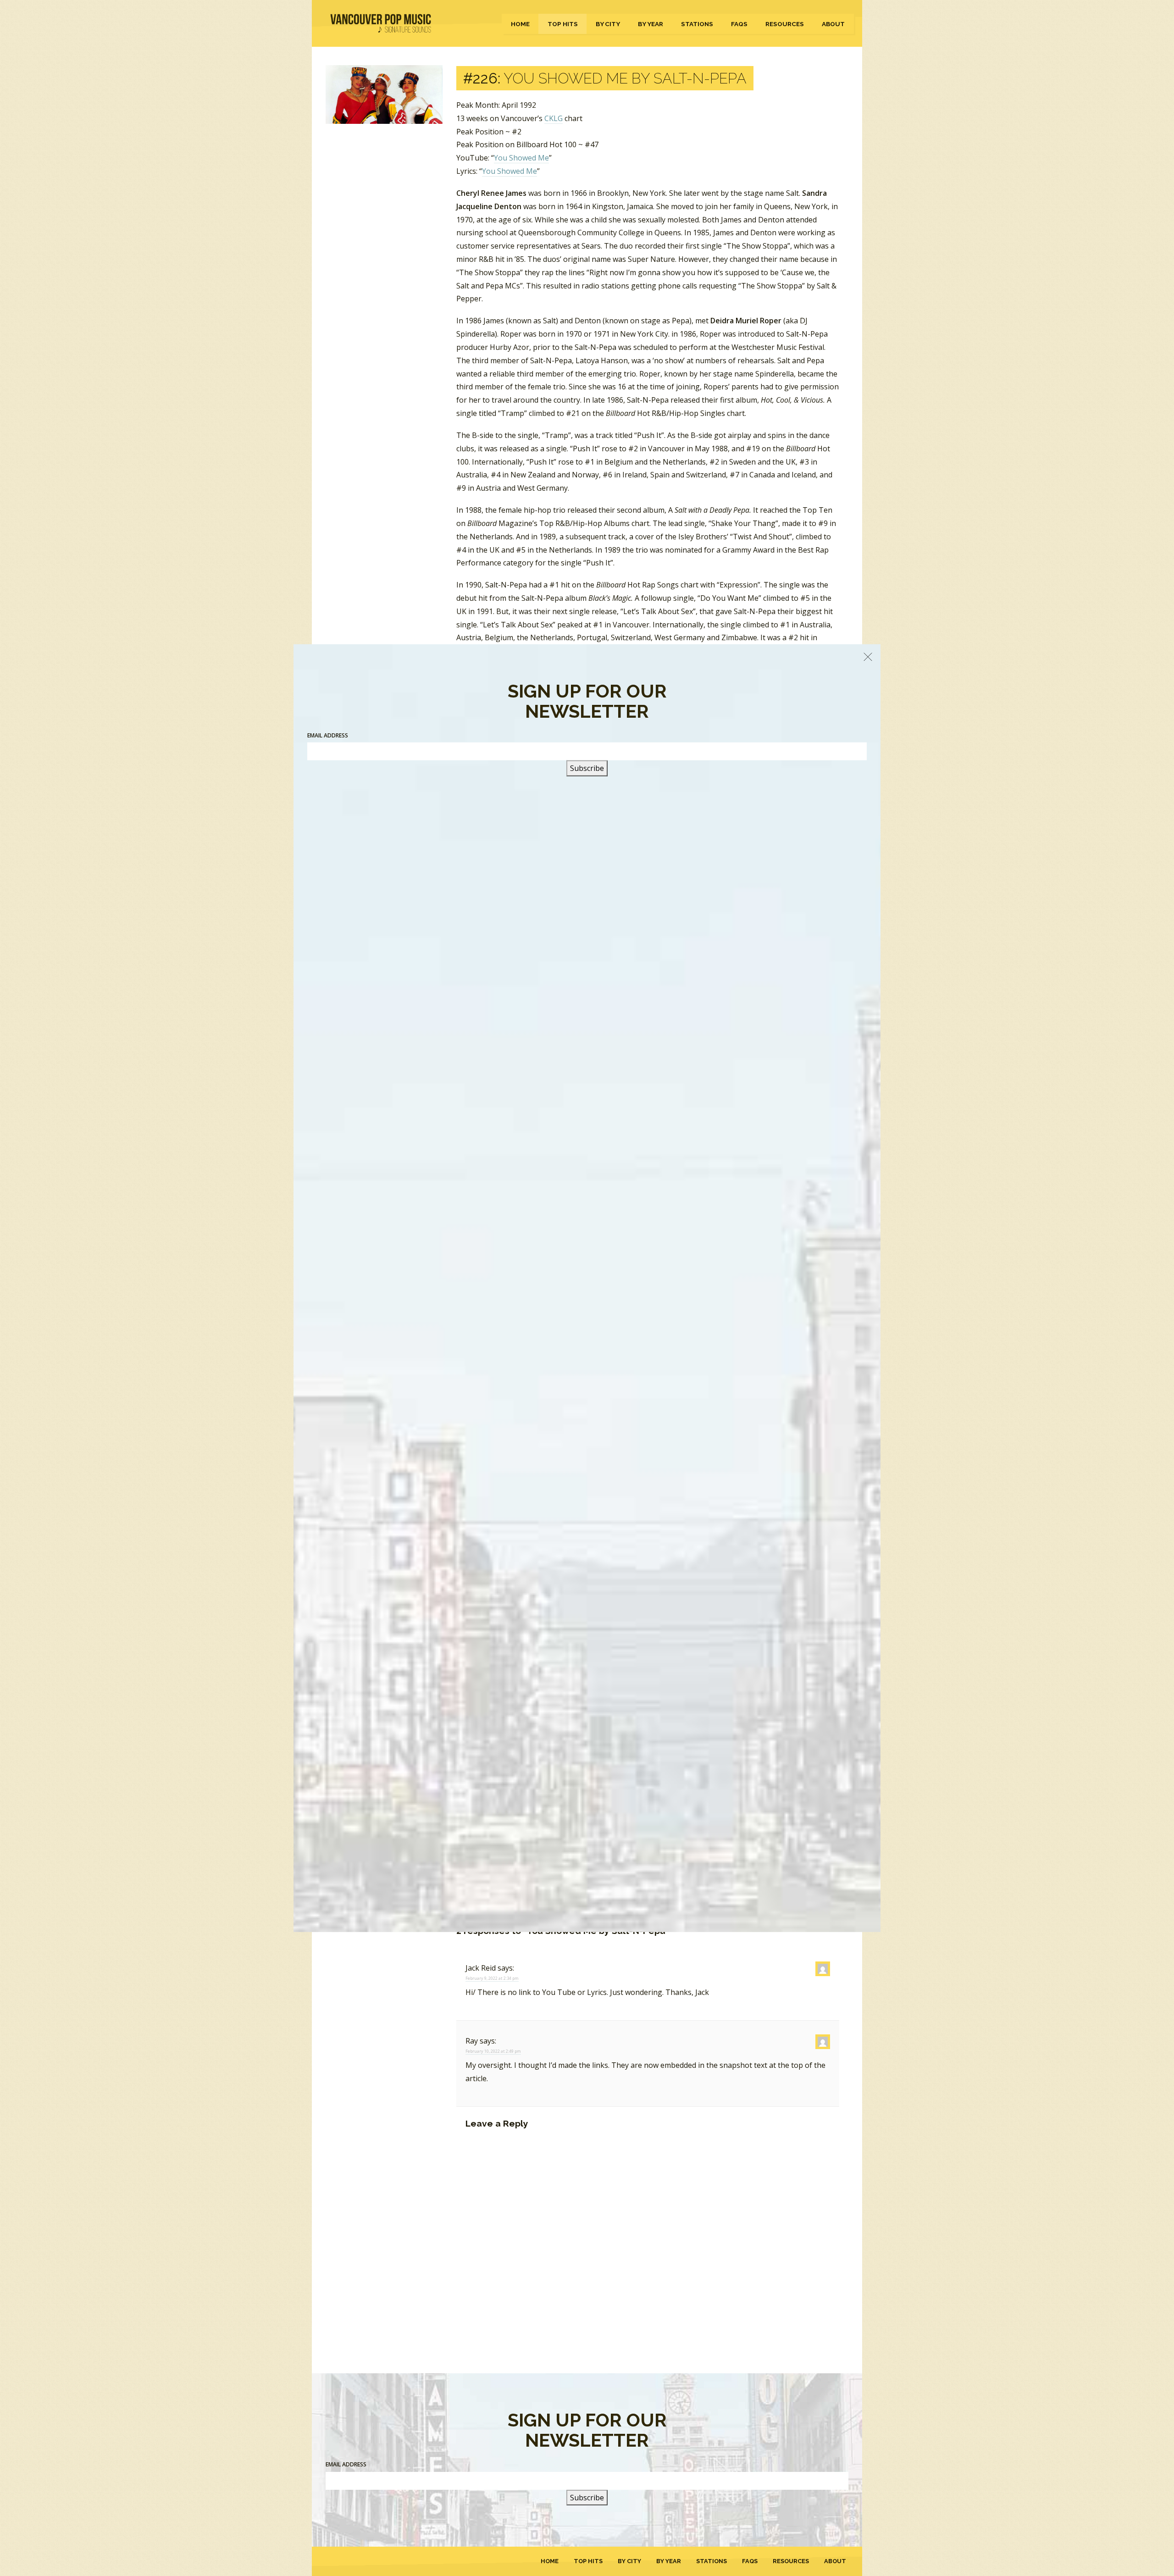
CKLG (554, 118)
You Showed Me (521, 158)
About (833, 24)
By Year (651, 24)
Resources (785, 24)
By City (608, 24)
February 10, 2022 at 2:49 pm (493, 2051)
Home (520, 24)
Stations (697, 24)
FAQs (739, 24)
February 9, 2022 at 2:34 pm (492, 1978)
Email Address (346, 2464)
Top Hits (563, 24)
